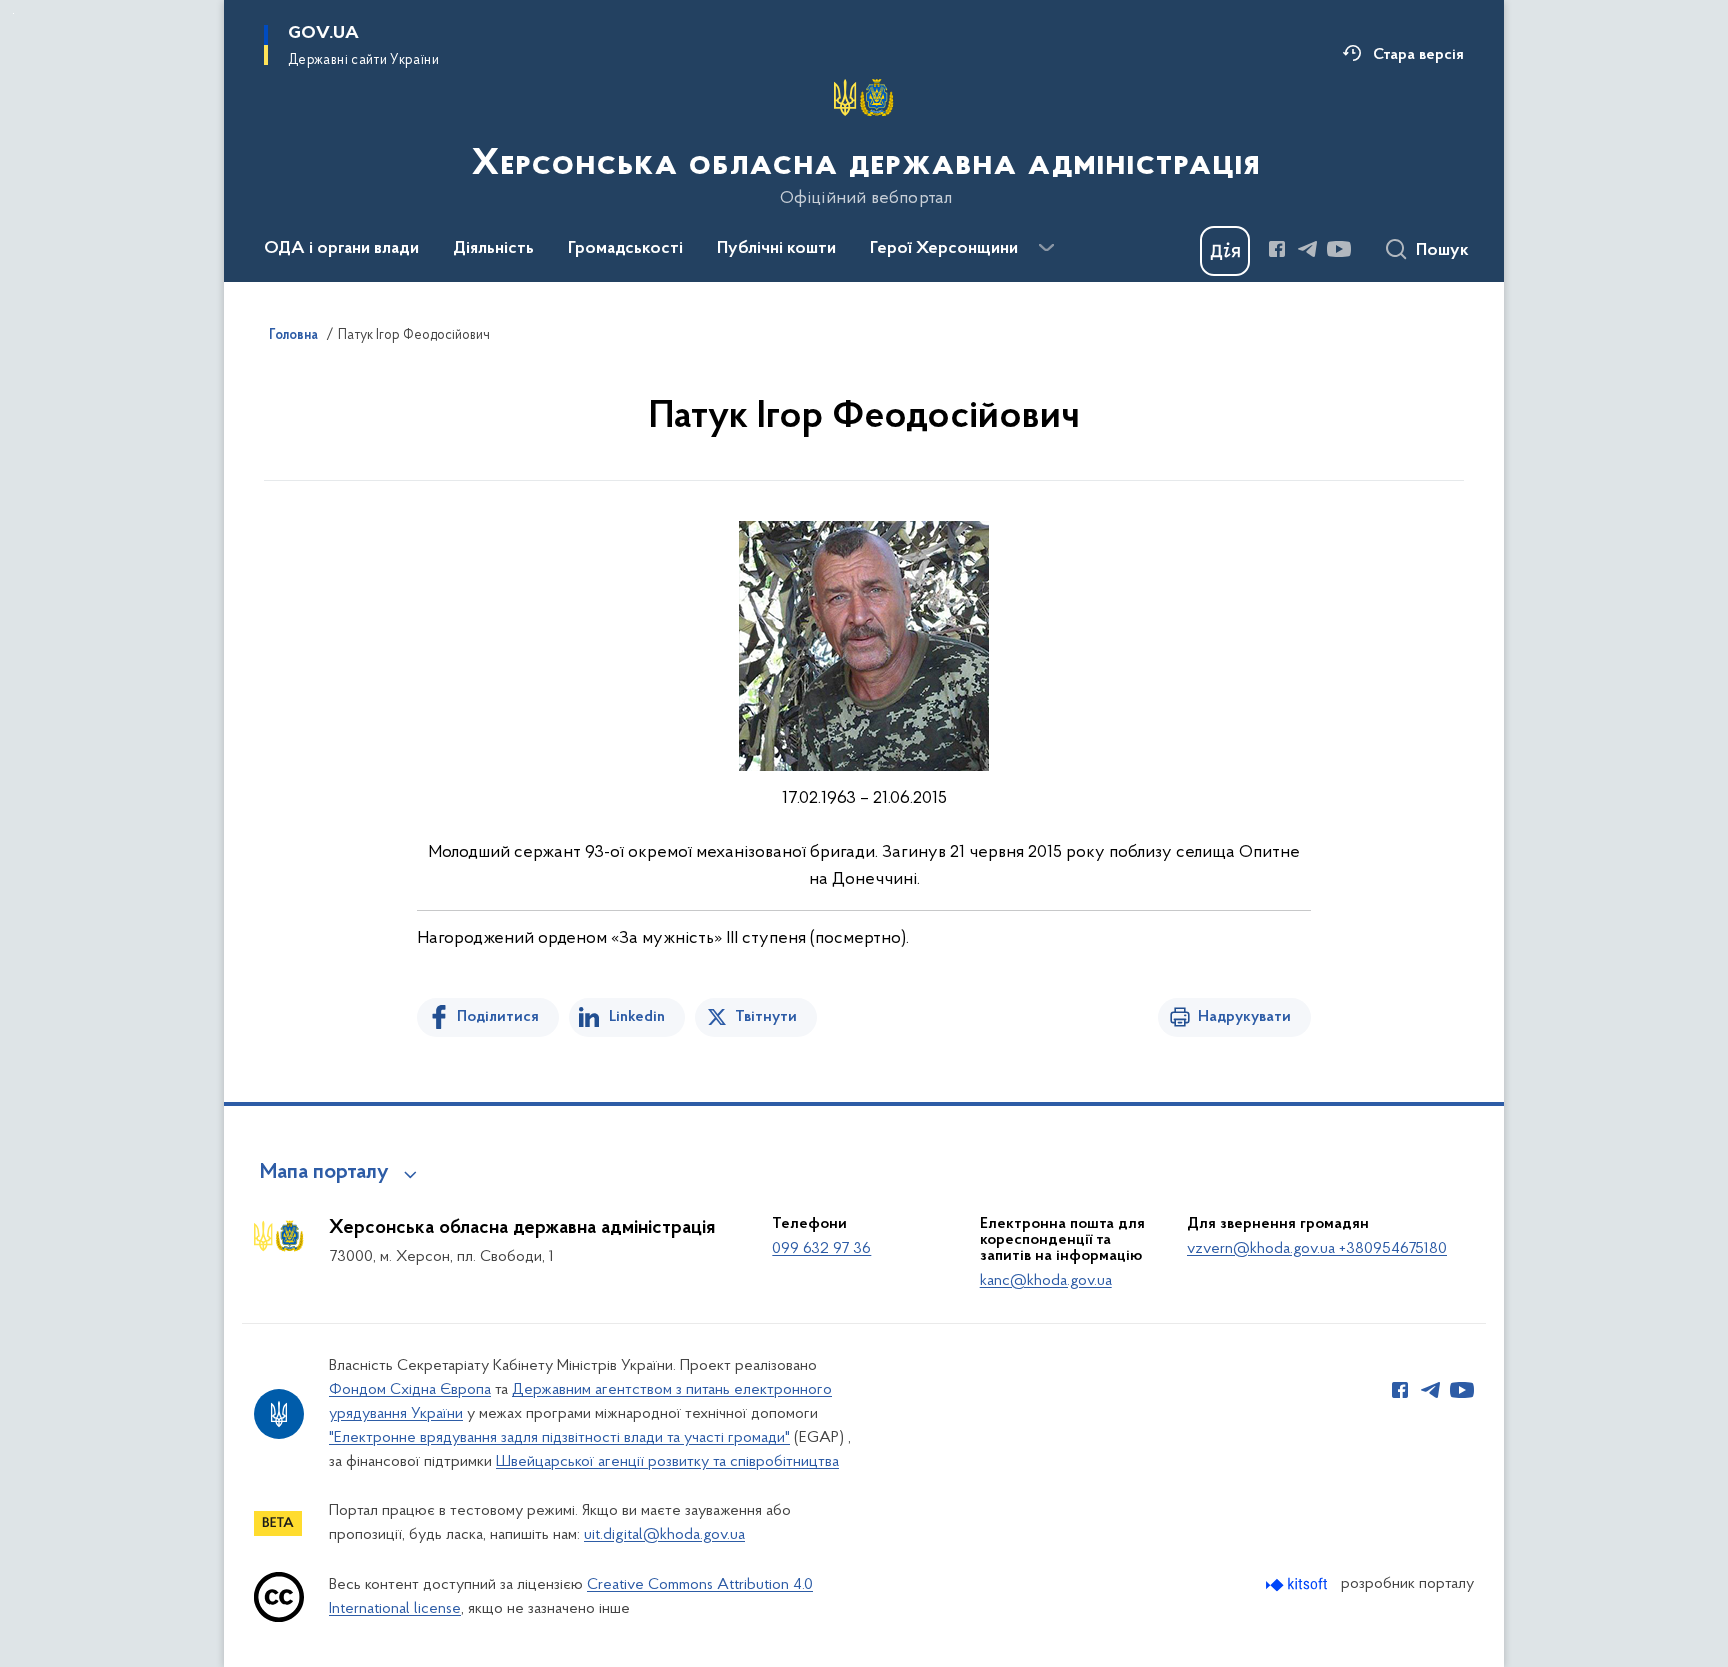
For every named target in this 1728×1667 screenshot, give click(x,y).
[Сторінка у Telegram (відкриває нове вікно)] (1308, 249)
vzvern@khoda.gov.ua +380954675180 (1317, 1249)
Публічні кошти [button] (776, 249)
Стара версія (1418, 55)
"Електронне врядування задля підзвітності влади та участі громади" (559, 1438)
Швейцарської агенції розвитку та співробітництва (667, 1462)
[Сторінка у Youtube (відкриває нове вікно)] (1339, 249)
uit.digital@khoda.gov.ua (664, 1535)
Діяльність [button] (493, 249)
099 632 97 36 (821, 1249)
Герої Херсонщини (944, 249)
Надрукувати (1244, 1017)
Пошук (1442, 251)
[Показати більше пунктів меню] (1046, 248)
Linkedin (637, 1017)
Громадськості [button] (625, 249)
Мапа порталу (324, 1173)
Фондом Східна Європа (410, 1390)
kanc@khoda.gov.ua (1046, 1281)
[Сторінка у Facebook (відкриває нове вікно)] (1277, 249)
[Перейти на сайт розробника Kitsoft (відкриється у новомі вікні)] (1298, 1584)
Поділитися (498, 1017)
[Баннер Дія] (1225, 251)
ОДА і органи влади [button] (341, 249)
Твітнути (766, 1017)
